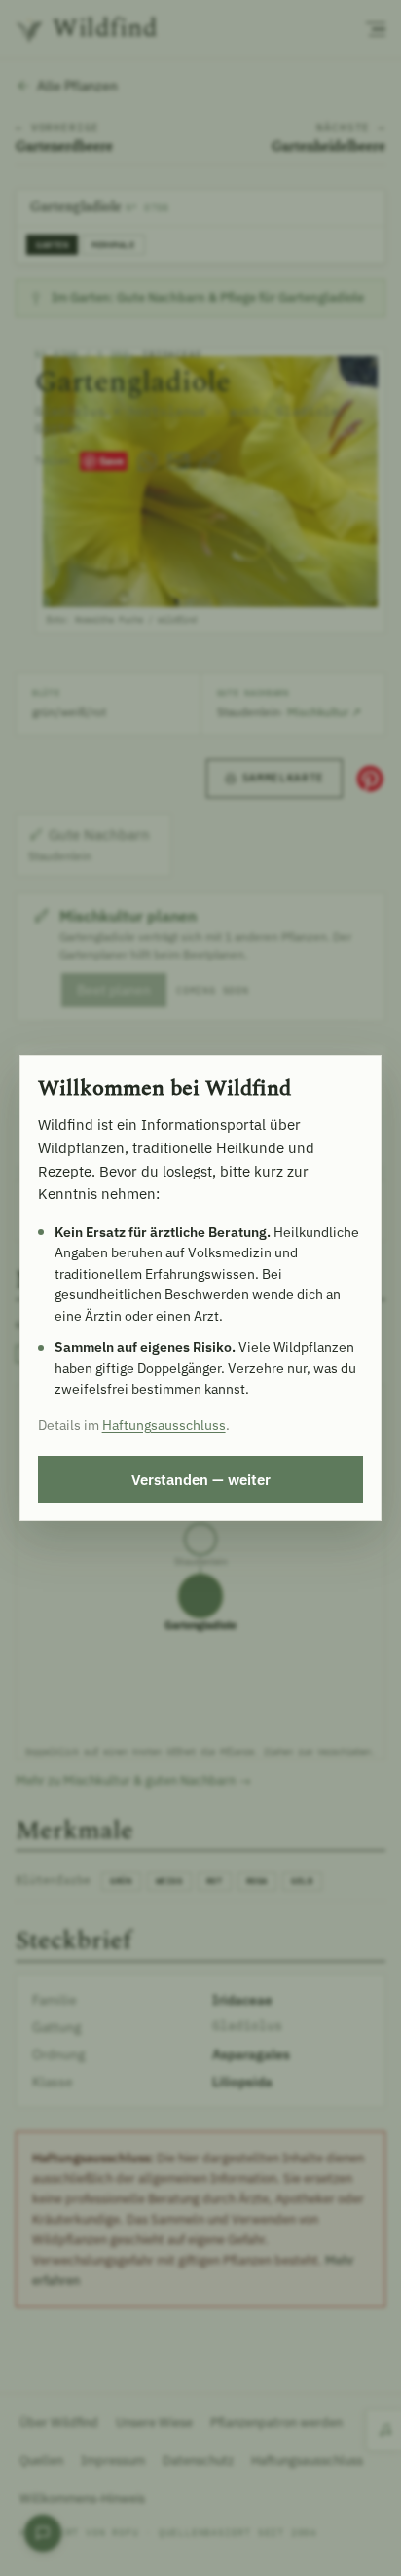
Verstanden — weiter (201, 1479)
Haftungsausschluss (164, 1425)
